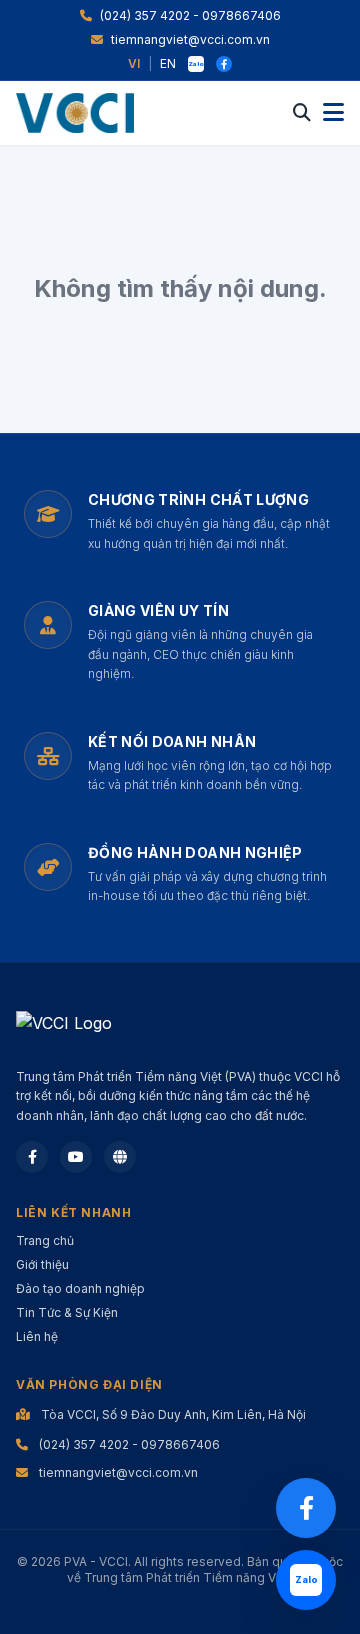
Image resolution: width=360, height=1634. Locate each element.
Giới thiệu (42, 1264)
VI (134, 63)
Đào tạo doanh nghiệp (80, 1288)
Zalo (196, 63)
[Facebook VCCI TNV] (224, 64)
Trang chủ (45, 1240)
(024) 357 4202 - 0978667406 (190, 15)
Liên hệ (37, 1336)
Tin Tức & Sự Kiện (67, 1312)
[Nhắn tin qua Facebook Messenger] (306, 1508)
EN (168, 63)
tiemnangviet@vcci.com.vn (190, 39)
